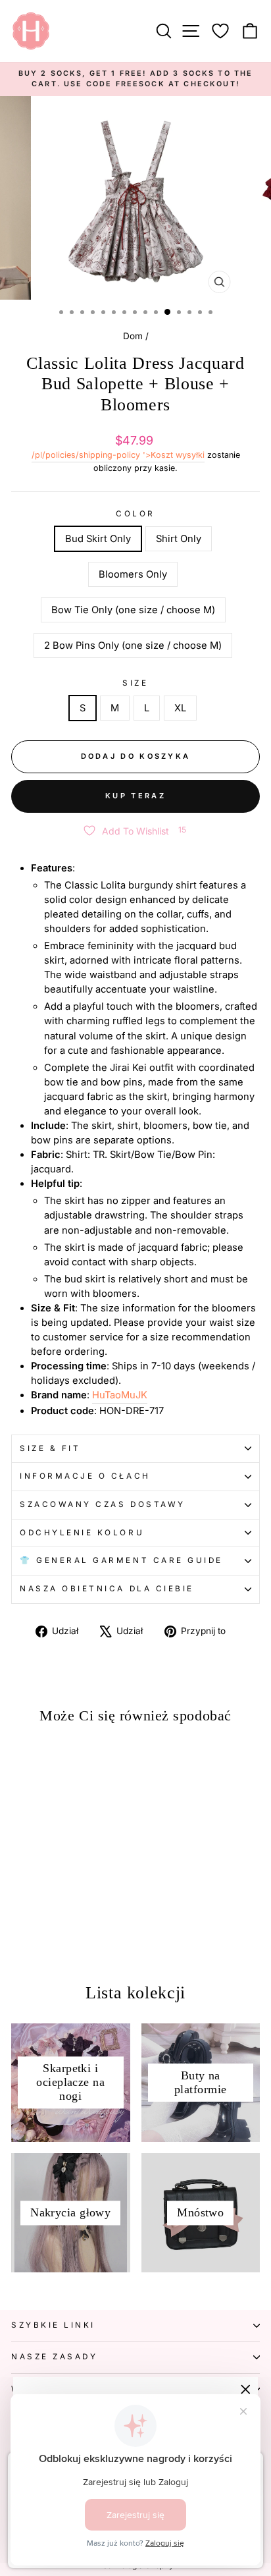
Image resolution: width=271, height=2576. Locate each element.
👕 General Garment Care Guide (121, 1560)
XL (180, 708)
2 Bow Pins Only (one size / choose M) (133, 645)
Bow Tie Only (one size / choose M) (133, 610)
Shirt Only (179, 539)
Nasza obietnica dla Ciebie (107, 1589)
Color (135, 514)
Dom (133, 336)
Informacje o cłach (85, 1476)
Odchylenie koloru (82, 1533)
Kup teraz (135, 796)
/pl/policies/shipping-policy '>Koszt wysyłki (118, 455)
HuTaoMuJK (120, 1395)
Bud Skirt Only (98, 539)
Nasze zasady (54, 2357)
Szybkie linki (53, 2325)
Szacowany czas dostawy (103, 1504)
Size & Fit (50, 1448)
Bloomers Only (133, 574)
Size (135, 683)
